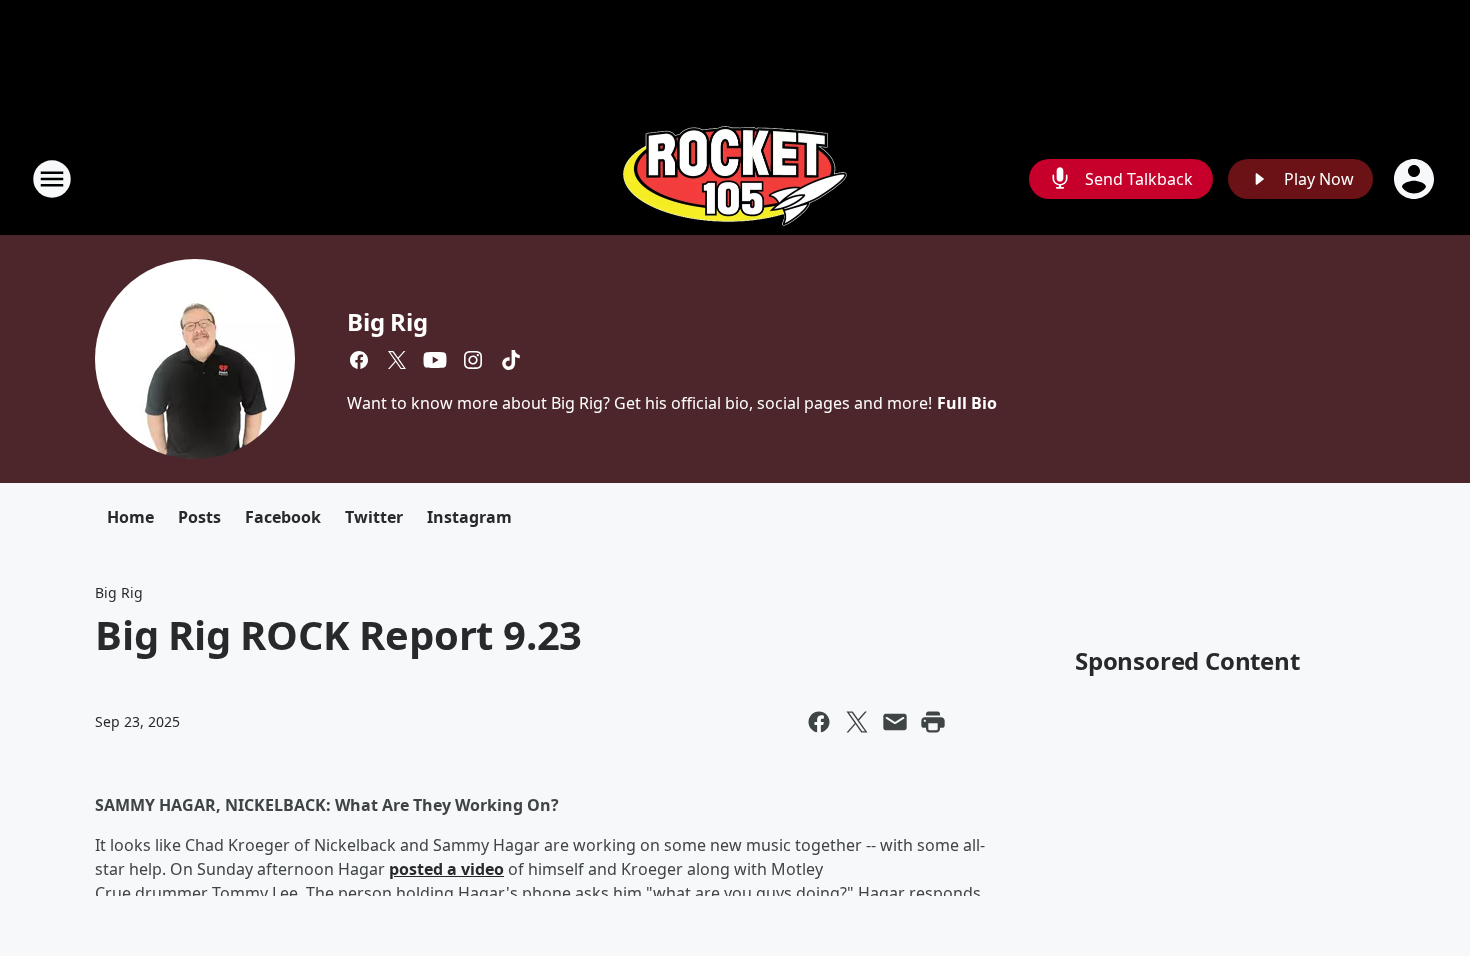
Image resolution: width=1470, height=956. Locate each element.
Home (130, 517)
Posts (199, 517)
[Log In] (1416, 179)
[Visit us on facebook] (359, 360)
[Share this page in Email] (895, 722)
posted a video (446, 869)
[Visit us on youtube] (435, 360)
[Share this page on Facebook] (819, 722)
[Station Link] (735, 178)
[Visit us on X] (397, 360)
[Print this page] (933, 722)
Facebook (283, 517)
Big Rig (387, 321)
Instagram (469, 517)
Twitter (374, 517)
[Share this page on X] (857, 722)
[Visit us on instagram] (473, 360)
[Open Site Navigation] (52, 179)
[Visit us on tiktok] (511, 360)
